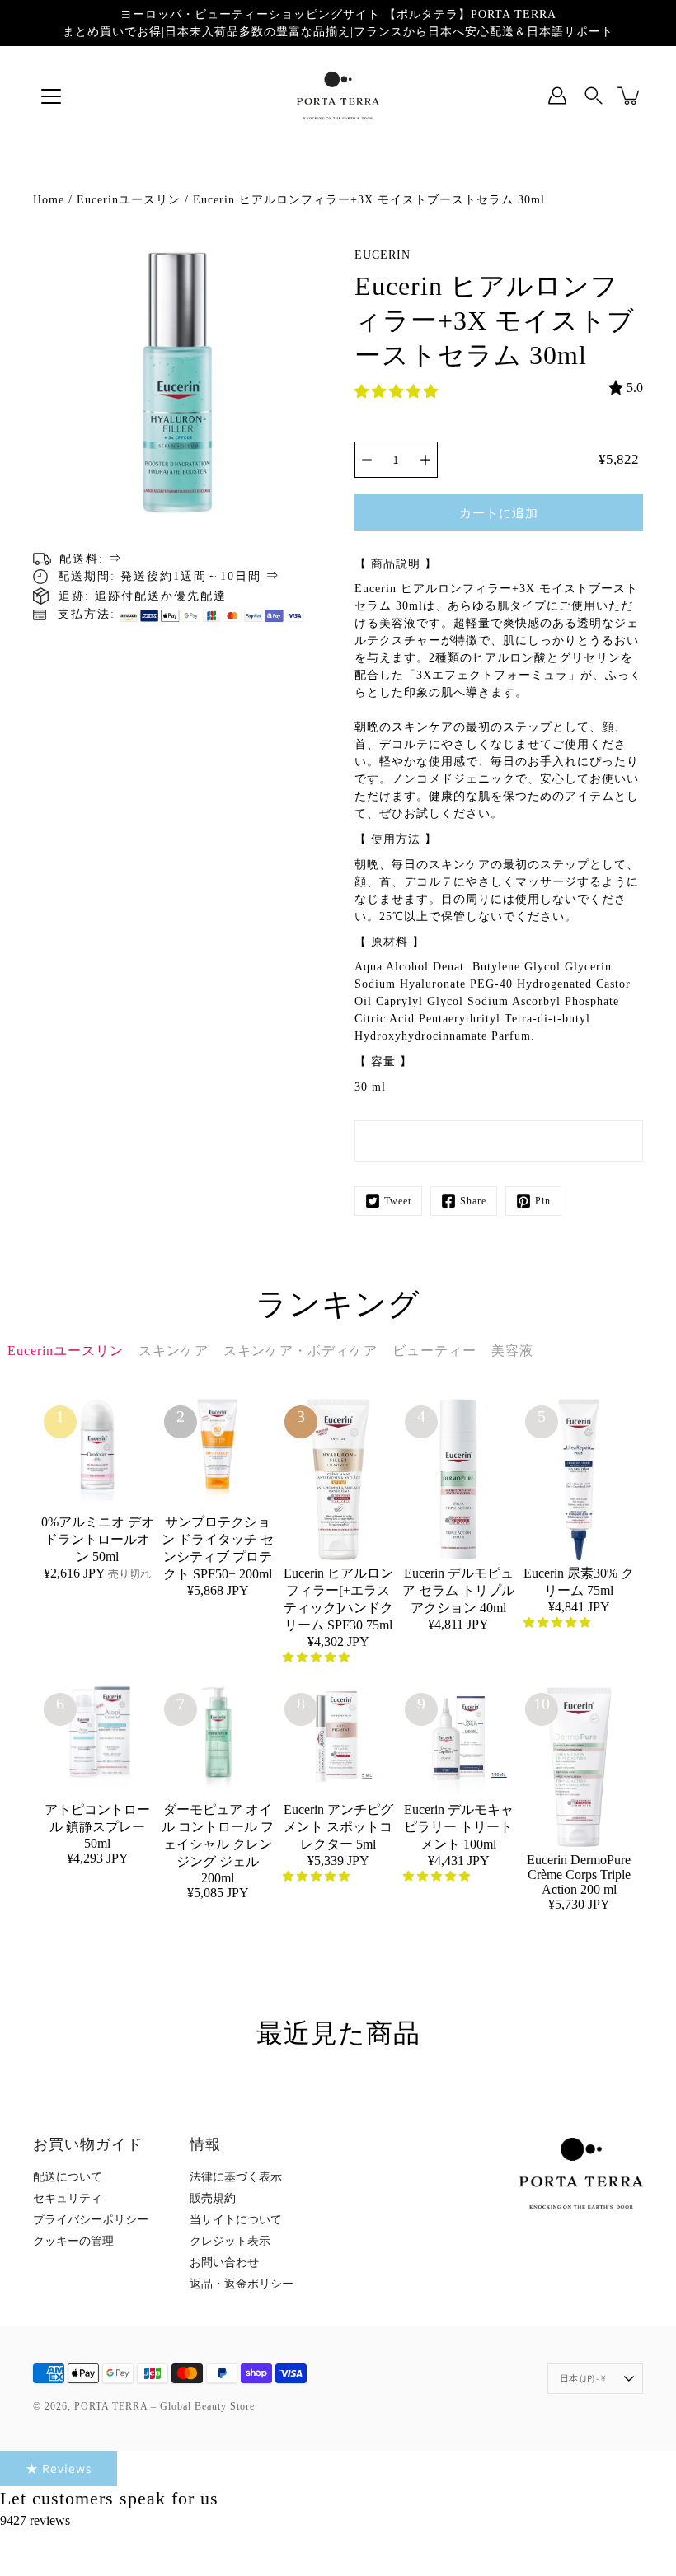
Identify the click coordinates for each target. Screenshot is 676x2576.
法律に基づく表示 (236, 2177)
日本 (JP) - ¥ (583, 2378)
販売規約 (213, 2198)
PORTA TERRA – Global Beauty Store (164, 2406)
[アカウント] (557, 96)
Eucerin (383, 255)
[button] (398, 392)
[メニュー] (51, 96)
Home (49, 200)
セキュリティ (68, 2198)
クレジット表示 (230, 2241)
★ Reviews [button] (59, 2468)
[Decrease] (367, 460)
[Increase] (425, 460)
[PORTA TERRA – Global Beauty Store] (338, 96)
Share (473, 1201)
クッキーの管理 (73, 2241)
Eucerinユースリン (129, 200)
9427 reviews (35, 2520)
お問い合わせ (224, 2263)
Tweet (398, 1201)
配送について (68, 2177)
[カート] (630, 96)
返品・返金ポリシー (242, 2284)
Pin (543, 1201)
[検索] (594, 96)
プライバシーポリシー (91, 2220)
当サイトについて (236, 2220)
